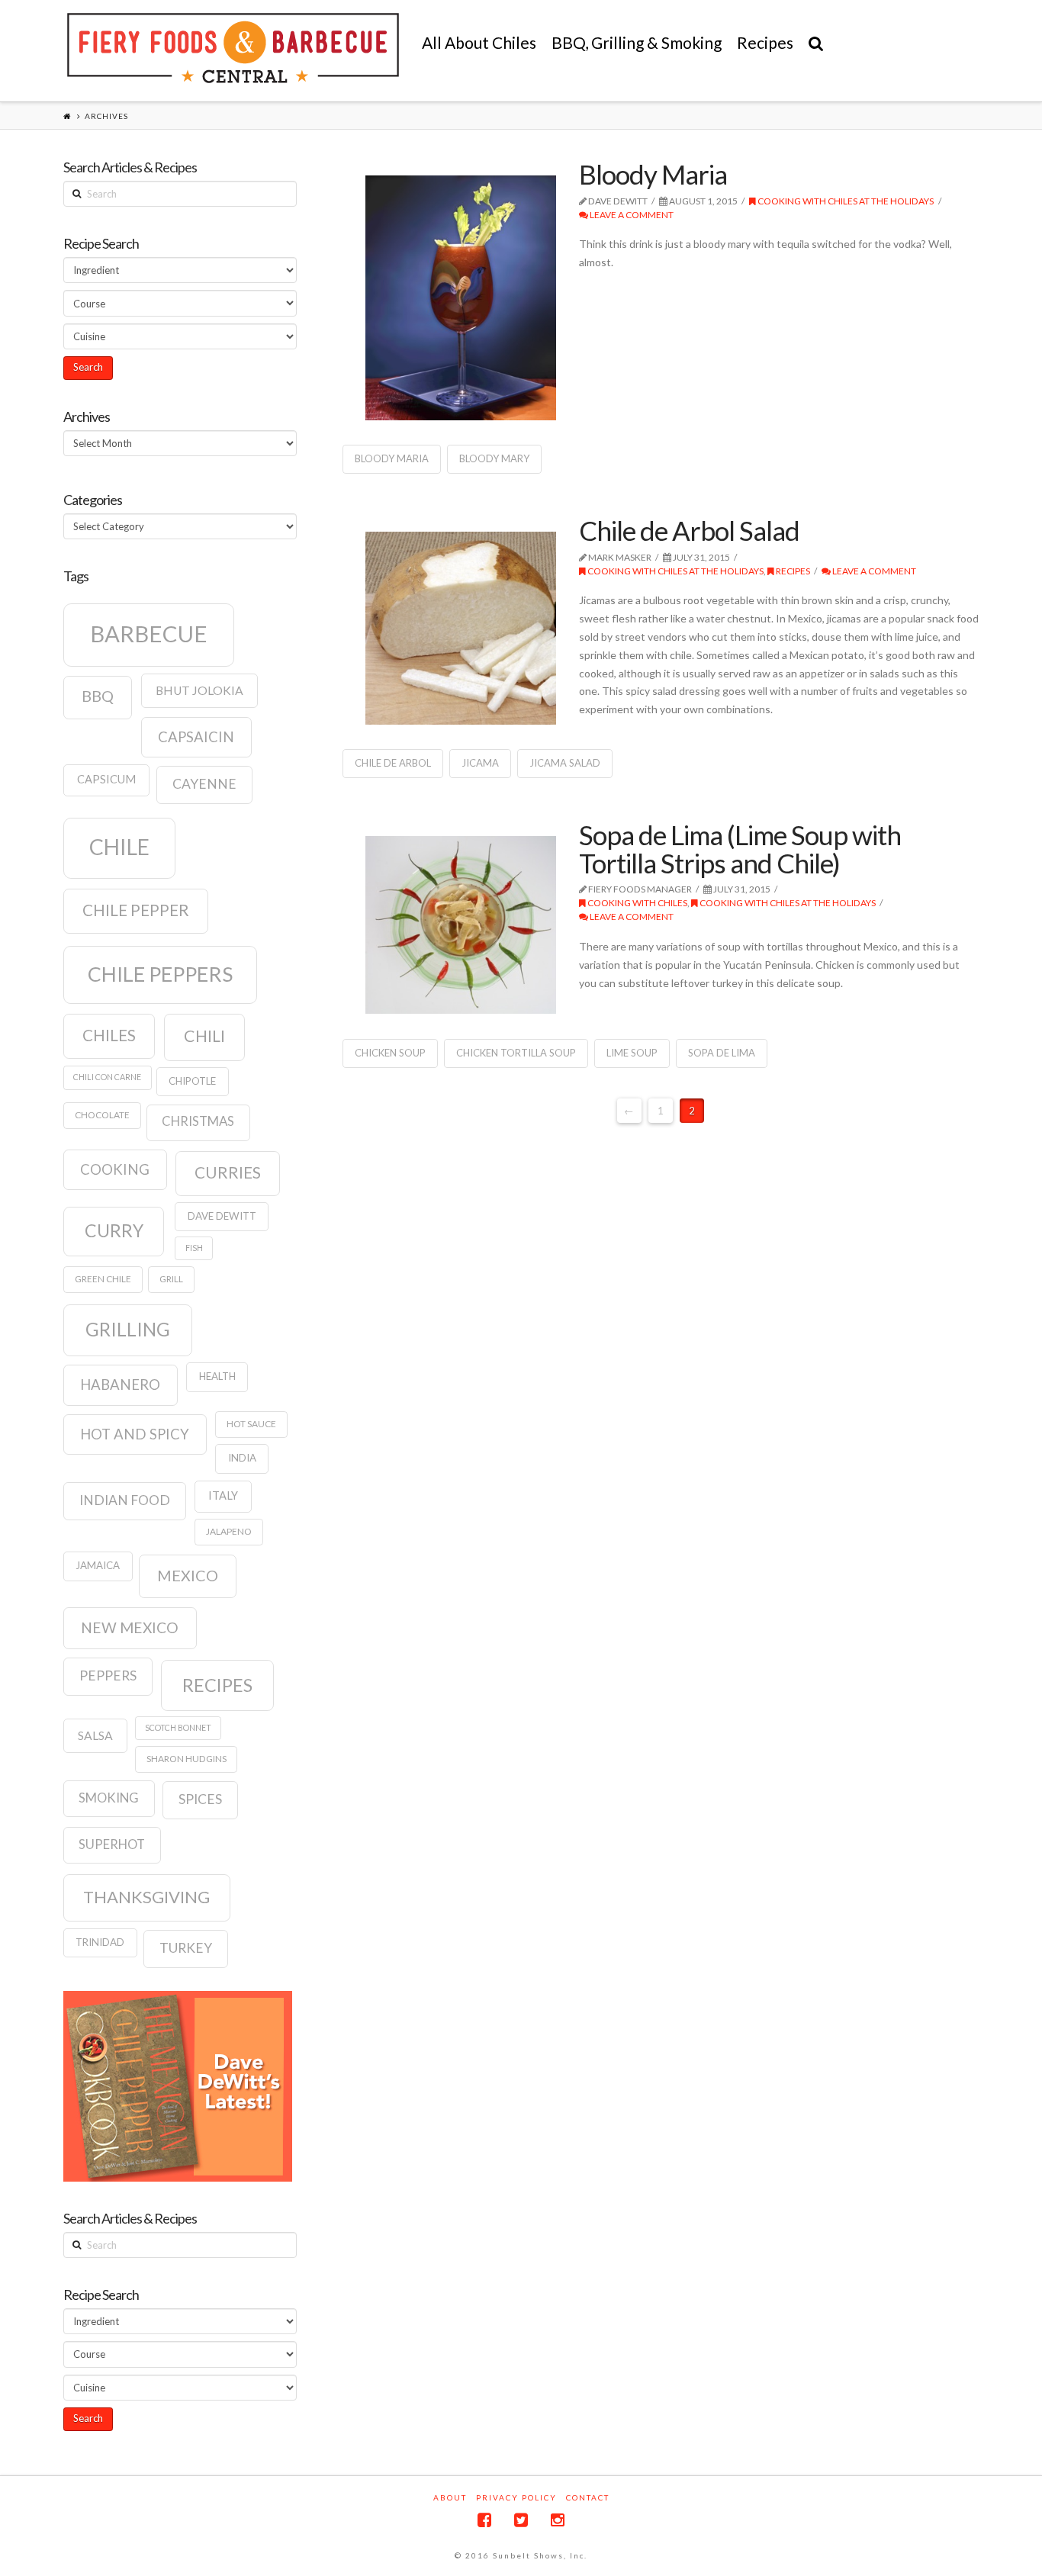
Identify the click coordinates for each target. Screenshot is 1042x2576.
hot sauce (251, 1424)
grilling (128, 1329)
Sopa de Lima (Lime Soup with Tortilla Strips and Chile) (740, 849)
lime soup (632, 1053)
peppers (108, 1676)
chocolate (102, 1115)
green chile (103, 1279)
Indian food (125, 1500)
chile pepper (136, 910)
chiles (109, 1035)
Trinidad (100, 1942)
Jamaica (98, 1565)
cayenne (204, 784)
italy (223, 1495)
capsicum (106, 779)
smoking (109, 1798)
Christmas (198, 1121)
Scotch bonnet (178, 1727)
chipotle (192, 1081)
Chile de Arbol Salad (689, 530)
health (217, 1376)
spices (200, 1799)
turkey (186, 1948)
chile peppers (160, 974)
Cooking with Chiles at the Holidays (845, 201)
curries (228, 1172)
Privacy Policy (516, 2497)
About (450, 2497)
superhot (112, 1844)
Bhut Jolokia (199, 690)
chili (204, 1036)
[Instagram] (558, 2520)
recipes (217, 1685)
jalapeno (229, 1531)
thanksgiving (146, 1897)
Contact (588, 2497)
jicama (480, 763)
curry (114, 1230)
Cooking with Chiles (637, 903)
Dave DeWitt (222, 1216)
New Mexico (130, 1627)
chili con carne (107, 1077)
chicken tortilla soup (516, 1053)
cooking (115, 1169)
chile (119, 847)
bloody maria (392, 458)
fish (194, 1248)
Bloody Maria (653, 174)
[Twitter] (521, 2520)
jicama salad (565, 763)
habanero (120, 1384)
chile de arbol (393, 763)
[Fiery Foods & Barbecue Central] (233, 48)
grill (171, 1279)
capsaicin (196, 737)
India (242, 1458)
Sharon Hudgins (187, 1759)
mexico (188, 1575)
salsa (95, 1735)
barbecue (149, 634)
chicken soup (390, 1053)
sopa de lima (722, 1053)
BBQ (98, 696)
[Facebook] (484, 2520)
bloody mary (494, 458)
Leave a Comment (631, 215)
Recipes (792, 571)
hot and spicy (135, 1434)
